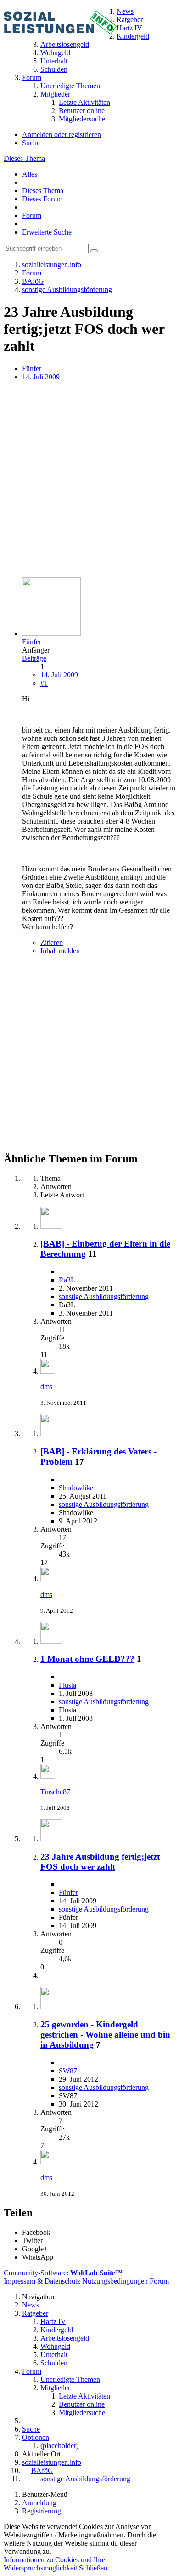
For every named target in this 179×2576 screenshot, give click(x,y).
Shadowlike (76, 1488)
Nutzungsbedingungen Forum (126, 2281)
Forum (32, 215)
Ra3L (67, 1280)
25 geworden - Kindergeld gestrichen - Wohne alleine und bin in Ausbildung (105, 2035)
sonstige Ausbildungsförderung (104, 1297)
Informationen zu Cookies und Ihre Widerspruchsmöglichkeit (54, 2564)
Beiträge (34, 658)
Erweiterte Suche (47, 232)
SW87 (68, 2071)
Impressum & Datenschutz (42, 2281)
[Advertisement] (89, 480)
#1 (44, 683)
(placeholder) (59, 2446)
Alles (30, 174)
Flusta (67, 1685)
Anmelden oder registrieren (62, 135)
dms (46, 1387)
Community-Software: (63, 2273)
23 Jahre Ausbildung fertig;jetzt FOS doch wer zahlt (100, 1862)
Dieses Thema (24, 158)
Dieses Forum (42, 199)
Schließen (93, 2568)
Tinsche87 (55, 1792)
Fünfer (32, 369)
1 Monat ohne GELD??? (87, 1659)
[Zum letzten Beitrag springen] (48, 1371)
